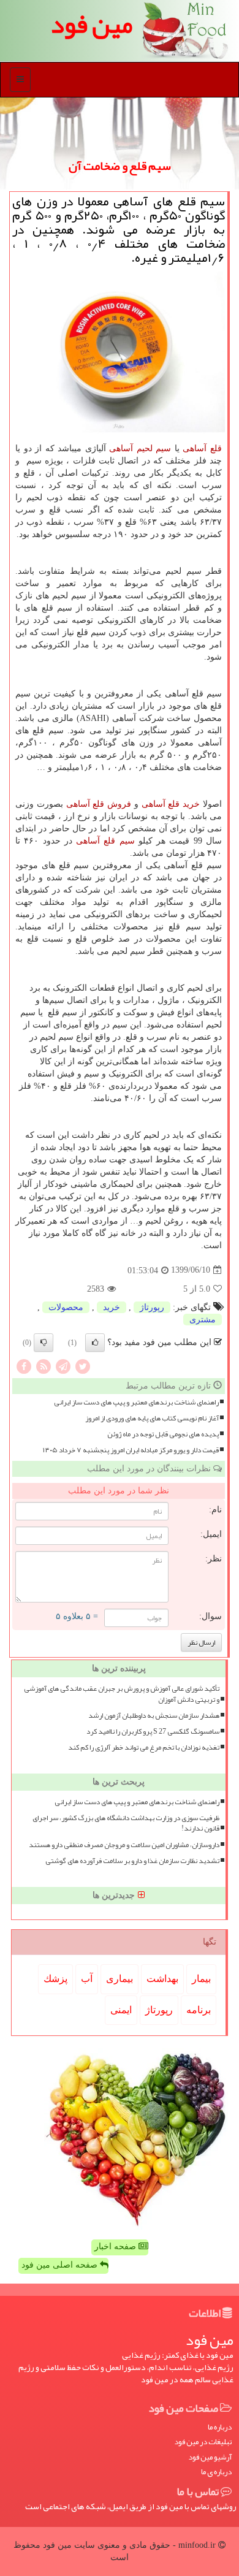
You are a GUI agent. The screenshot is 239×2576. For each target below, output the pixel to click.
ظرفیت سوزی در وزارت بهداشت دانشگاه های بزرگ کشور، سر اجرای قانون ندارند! (126, 1823)
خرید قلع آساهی (171, 804)
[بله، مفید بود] (95, 1343)
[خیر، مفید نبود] (44, 1343)
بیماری (120, 1979)
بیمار (201, 1979)
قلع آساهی (202, 448)
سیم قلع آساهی (105, 841)
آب (87, 1979)
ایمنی (121, 2010)
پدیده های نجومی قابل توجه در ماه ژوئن (163, 1434)
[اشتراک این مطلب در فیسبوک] (24, 1366)
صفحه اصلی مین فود (61, 2265)
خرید (112, 1307)
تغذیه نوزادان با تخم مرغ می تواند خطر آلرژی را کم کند (144, 1747)
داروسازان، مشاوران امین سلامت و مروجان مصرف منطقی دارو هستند (124, 1845)
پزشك (55, 1979)
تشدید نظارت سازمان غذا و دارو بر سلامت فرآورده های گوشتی (132, 1861)
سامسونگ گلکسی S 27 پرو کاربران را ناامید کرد (153, 1732)
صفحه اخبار (116, 2246)
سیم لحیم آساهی (140, 448)
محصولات (66, 1307)
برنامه (199, 2010)
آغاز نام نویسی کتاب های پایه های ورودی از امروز (152, 1418)
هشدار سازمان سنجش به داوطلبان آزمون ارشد (154, 1716)
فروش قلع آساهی (99, 804)
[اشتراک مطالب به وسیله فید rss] (44, 1366)
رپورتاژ (152, 1307)
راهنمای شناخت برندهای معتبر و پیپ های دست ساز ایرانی (136, 1402)
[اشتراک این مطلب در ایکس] (83, 1366)
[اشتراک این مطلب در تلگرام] (63, 1366)
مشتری (203, 1320)
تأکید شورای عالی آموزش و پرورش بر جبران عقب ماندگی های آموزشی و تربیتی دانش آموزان (122, 1694)
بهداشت (162, 1979)
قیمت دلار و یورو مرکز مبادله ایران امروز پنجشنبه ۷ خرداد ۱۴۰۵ (131, 1450)
